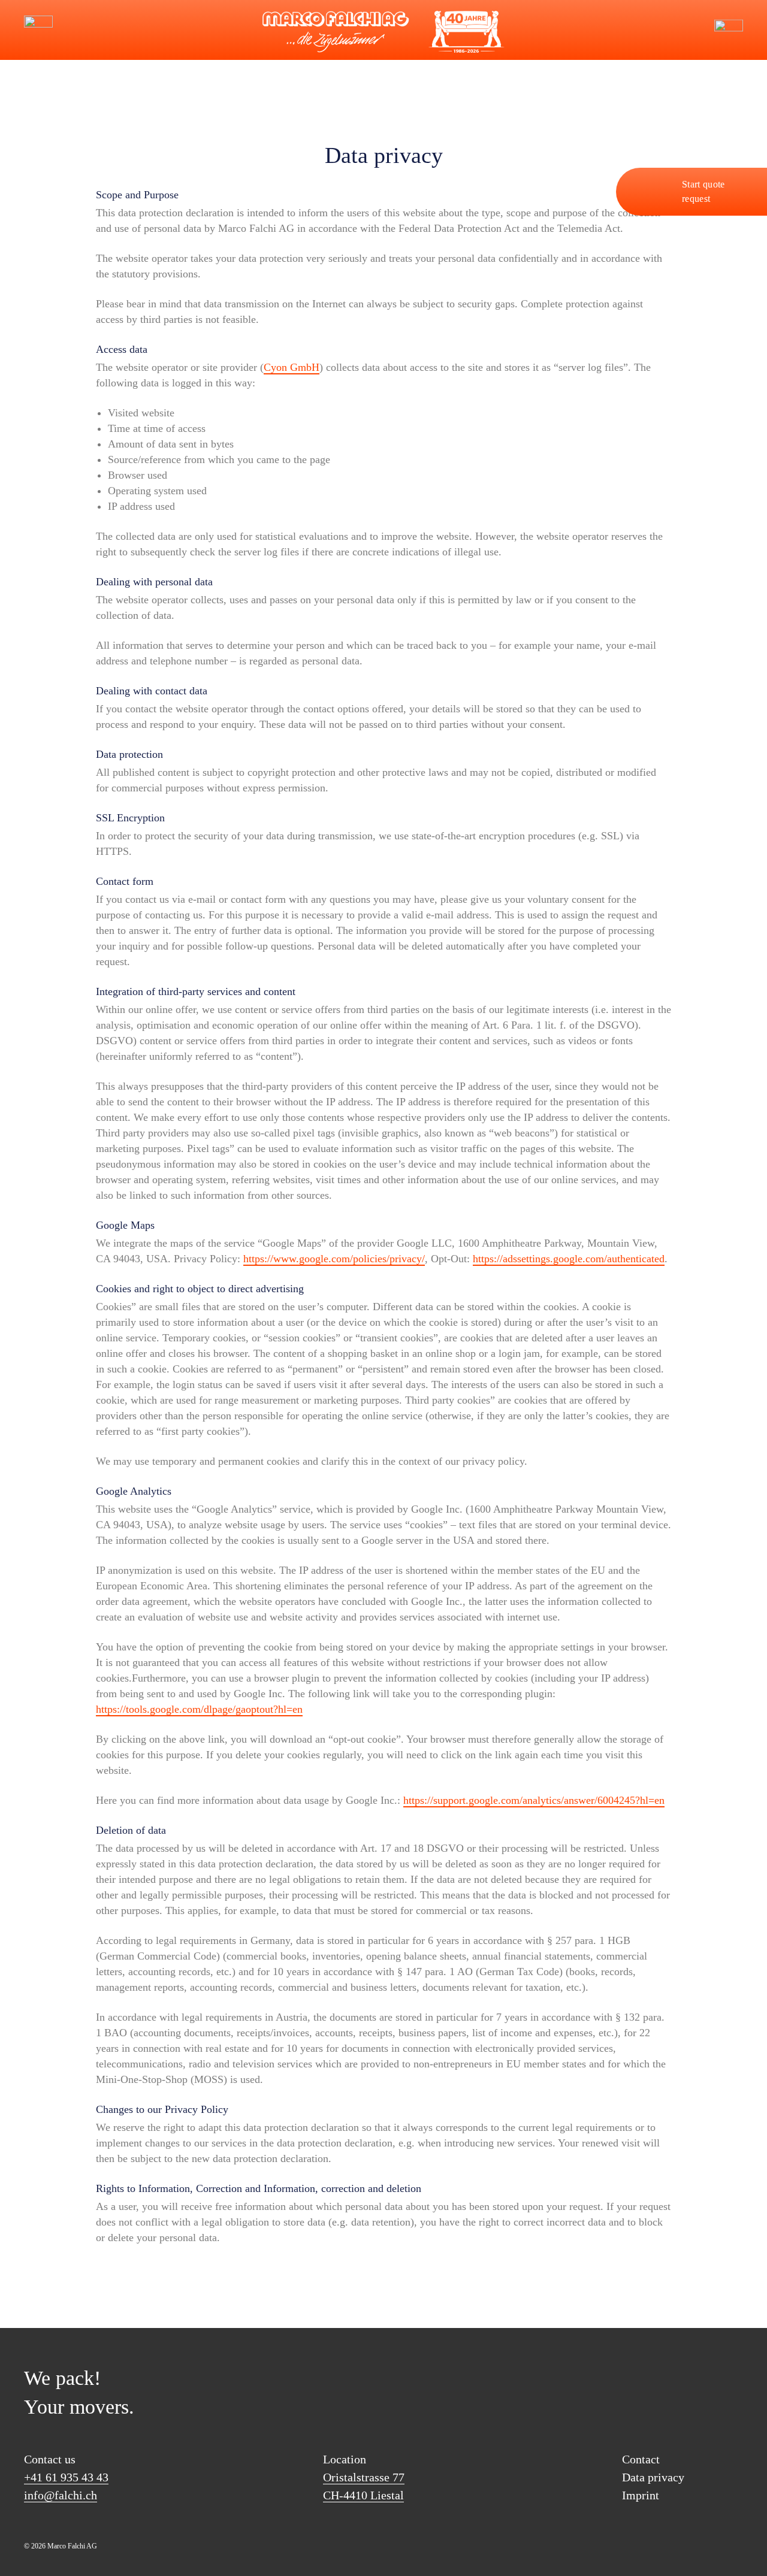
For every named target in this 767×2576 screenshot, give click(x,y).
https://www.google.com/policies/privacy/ (334, 1259)
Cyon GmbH (292, 367)
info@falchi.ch (78, 30)
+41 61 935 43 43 (66, 2477)
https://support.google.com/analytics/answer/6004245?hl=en (534, 1800)
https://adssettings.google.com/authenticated (569, 1259)
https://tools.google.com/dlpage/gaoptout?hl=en (199, 1709)
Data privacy (653, 2477)
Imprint (641, 2495)
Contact (641, 2459)
